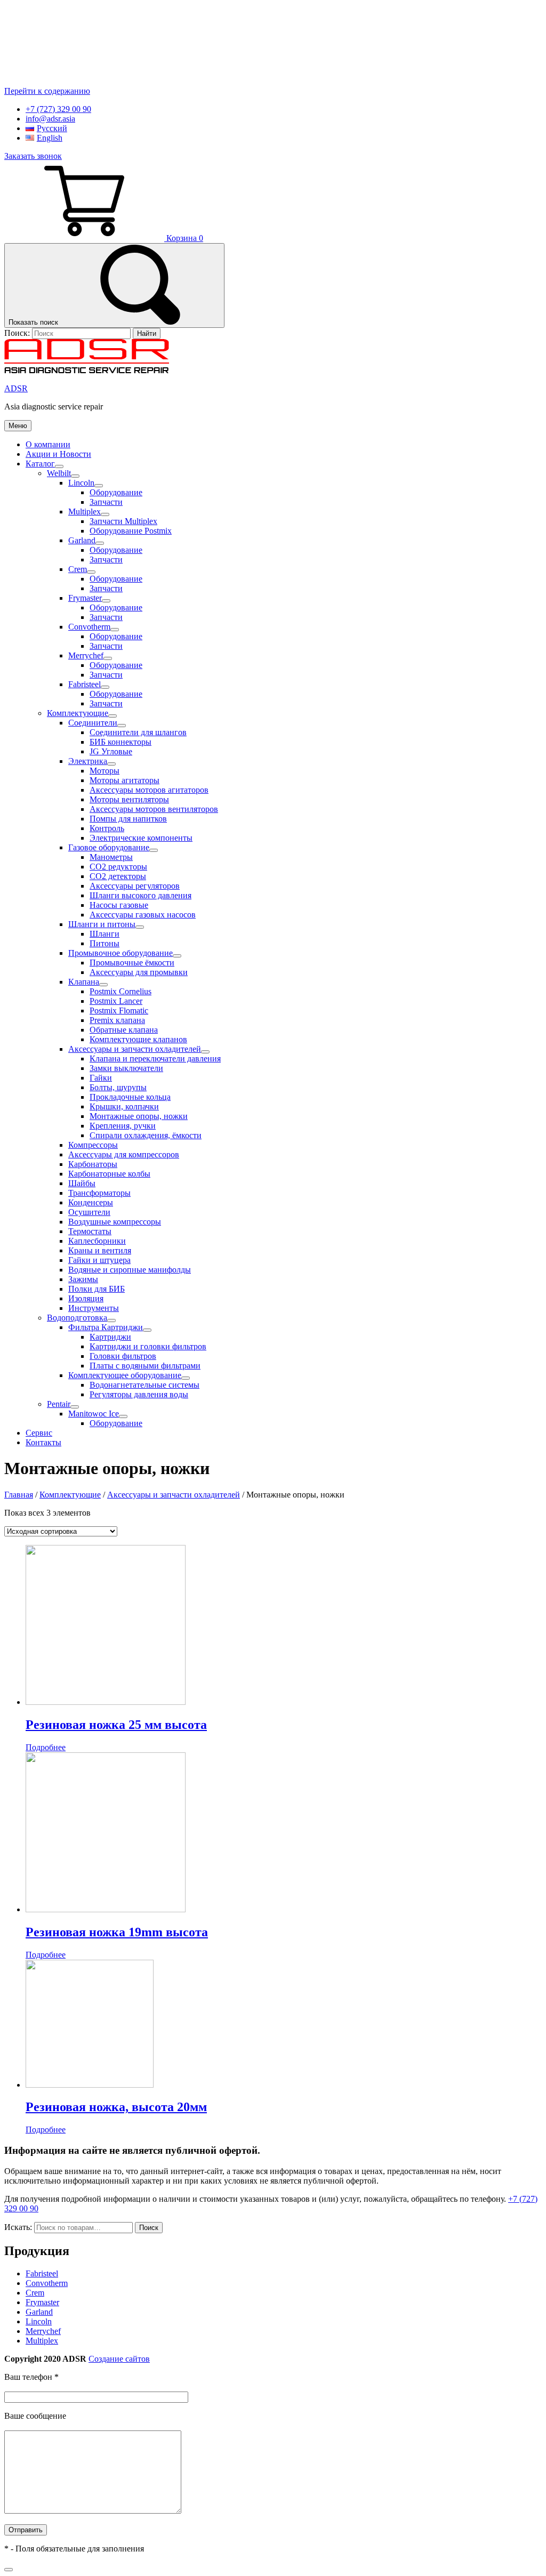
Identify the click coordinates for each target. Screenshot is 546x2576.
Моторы (105, 771)
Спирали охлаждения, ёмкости (146, 1135)
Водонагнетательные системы (144, 1385)
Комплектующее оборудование (125, 1375)
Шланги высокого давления (140, 895)
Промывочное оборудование (121, 953)
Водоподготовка (77, 1318)
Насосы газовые (119, 905)
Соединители (93, 723)
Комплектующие (78, 713)
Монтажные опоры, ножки (139, 1116)
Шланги (105, 934)
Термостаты (90, 1231)
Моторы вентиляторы (129, 799)
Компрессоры (93, 1145)
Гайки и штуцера (99, 1260)
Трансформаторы (99, 1193)
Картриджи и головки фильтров (148, 1346)
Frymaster (85, 598)
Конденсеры (91, 1202)
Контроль (107, 828)
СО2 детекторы (118, 876)
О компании (48, 444)
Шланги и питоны (102, 924)
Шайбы (82, 1183)
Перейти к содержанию (47, 91)
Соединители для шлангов (138, 732)
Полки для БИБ (97, 1289)
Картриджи (110, 1337)
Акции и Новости (58, 454)
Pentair (59, 1404)
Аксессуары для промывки (139, 972)
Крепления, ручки (123, 1126)
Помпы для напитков (128, 819)
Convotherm (89, 627)
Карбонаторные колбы (109, 1174)
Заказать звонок (33, 156)
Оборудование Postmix (131, 531)
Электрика (88, 761)
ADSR (16, 388)
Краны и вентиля (100, 1250)
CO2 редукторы (118, 867)
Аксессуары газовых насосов (143, 915)
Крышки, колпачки (124, 1106)
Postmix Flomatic (119, 1011)
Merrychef (86, 655)
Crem (78, 569)
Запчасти (106, 502)
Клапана (84, 982)
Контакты (43, 1442)
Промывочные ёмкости (132, 963)
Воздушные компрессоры (115, 1222)
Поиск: (18, 333)
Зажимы (83, 1279)
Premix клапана (117, 1020)
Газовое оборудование (109, 847)
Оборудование (116, 492)
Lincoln (81, 483)
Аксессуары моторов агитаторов (149, 790)
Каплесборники (97, 1241)
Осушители (89, 1212)
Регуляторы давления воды (139, 1394)
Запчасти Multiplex (123, 521)
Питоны (105, 943)
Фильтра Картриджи (106, 1327)
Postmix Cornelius (121, 991)
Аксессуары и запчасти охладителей (135, 1049)
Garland (82, 540)
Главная (19, 1495)
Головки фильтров (123, 1356)
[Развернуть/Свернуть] (59, 466)
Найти (147, 333)
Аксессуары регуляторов (135, 886)
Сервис (39, 1433)
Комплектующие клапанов (138, 1039)
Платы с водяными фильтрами (145, 1366)
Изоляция (86, 1298)
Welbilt (59, 473)
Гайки (101, 1078)
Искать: (18, 2227)
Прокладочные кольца (130, 1097)
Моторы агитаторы (125, 780)
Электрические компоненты (141, 838)
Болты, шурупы (118, 1087)
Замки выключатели (126, 1068)
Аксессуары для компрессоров (124, 1154)
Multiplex (85, 512)
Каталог (40, 464)
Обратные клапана (124, 1030)
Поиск (149, 2228)
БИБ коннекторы (121, 742)
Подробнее (46, 1747)
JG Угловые (111, 751)
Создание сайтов (119, 2359)
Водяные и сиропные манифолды (130, 1270)
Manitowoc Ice (94, 1414)
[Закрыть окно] (9, 2570)
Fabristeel (85, 684)
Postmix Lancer (116, 1001)
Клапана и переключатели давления (155, 1058)
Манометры (111, 857)
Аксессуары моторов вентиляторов (154, 809)
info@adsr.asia (50, 119)
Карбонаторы (93, 1164)
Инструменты (94, 1308)
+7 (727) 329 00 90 (58, 109)
